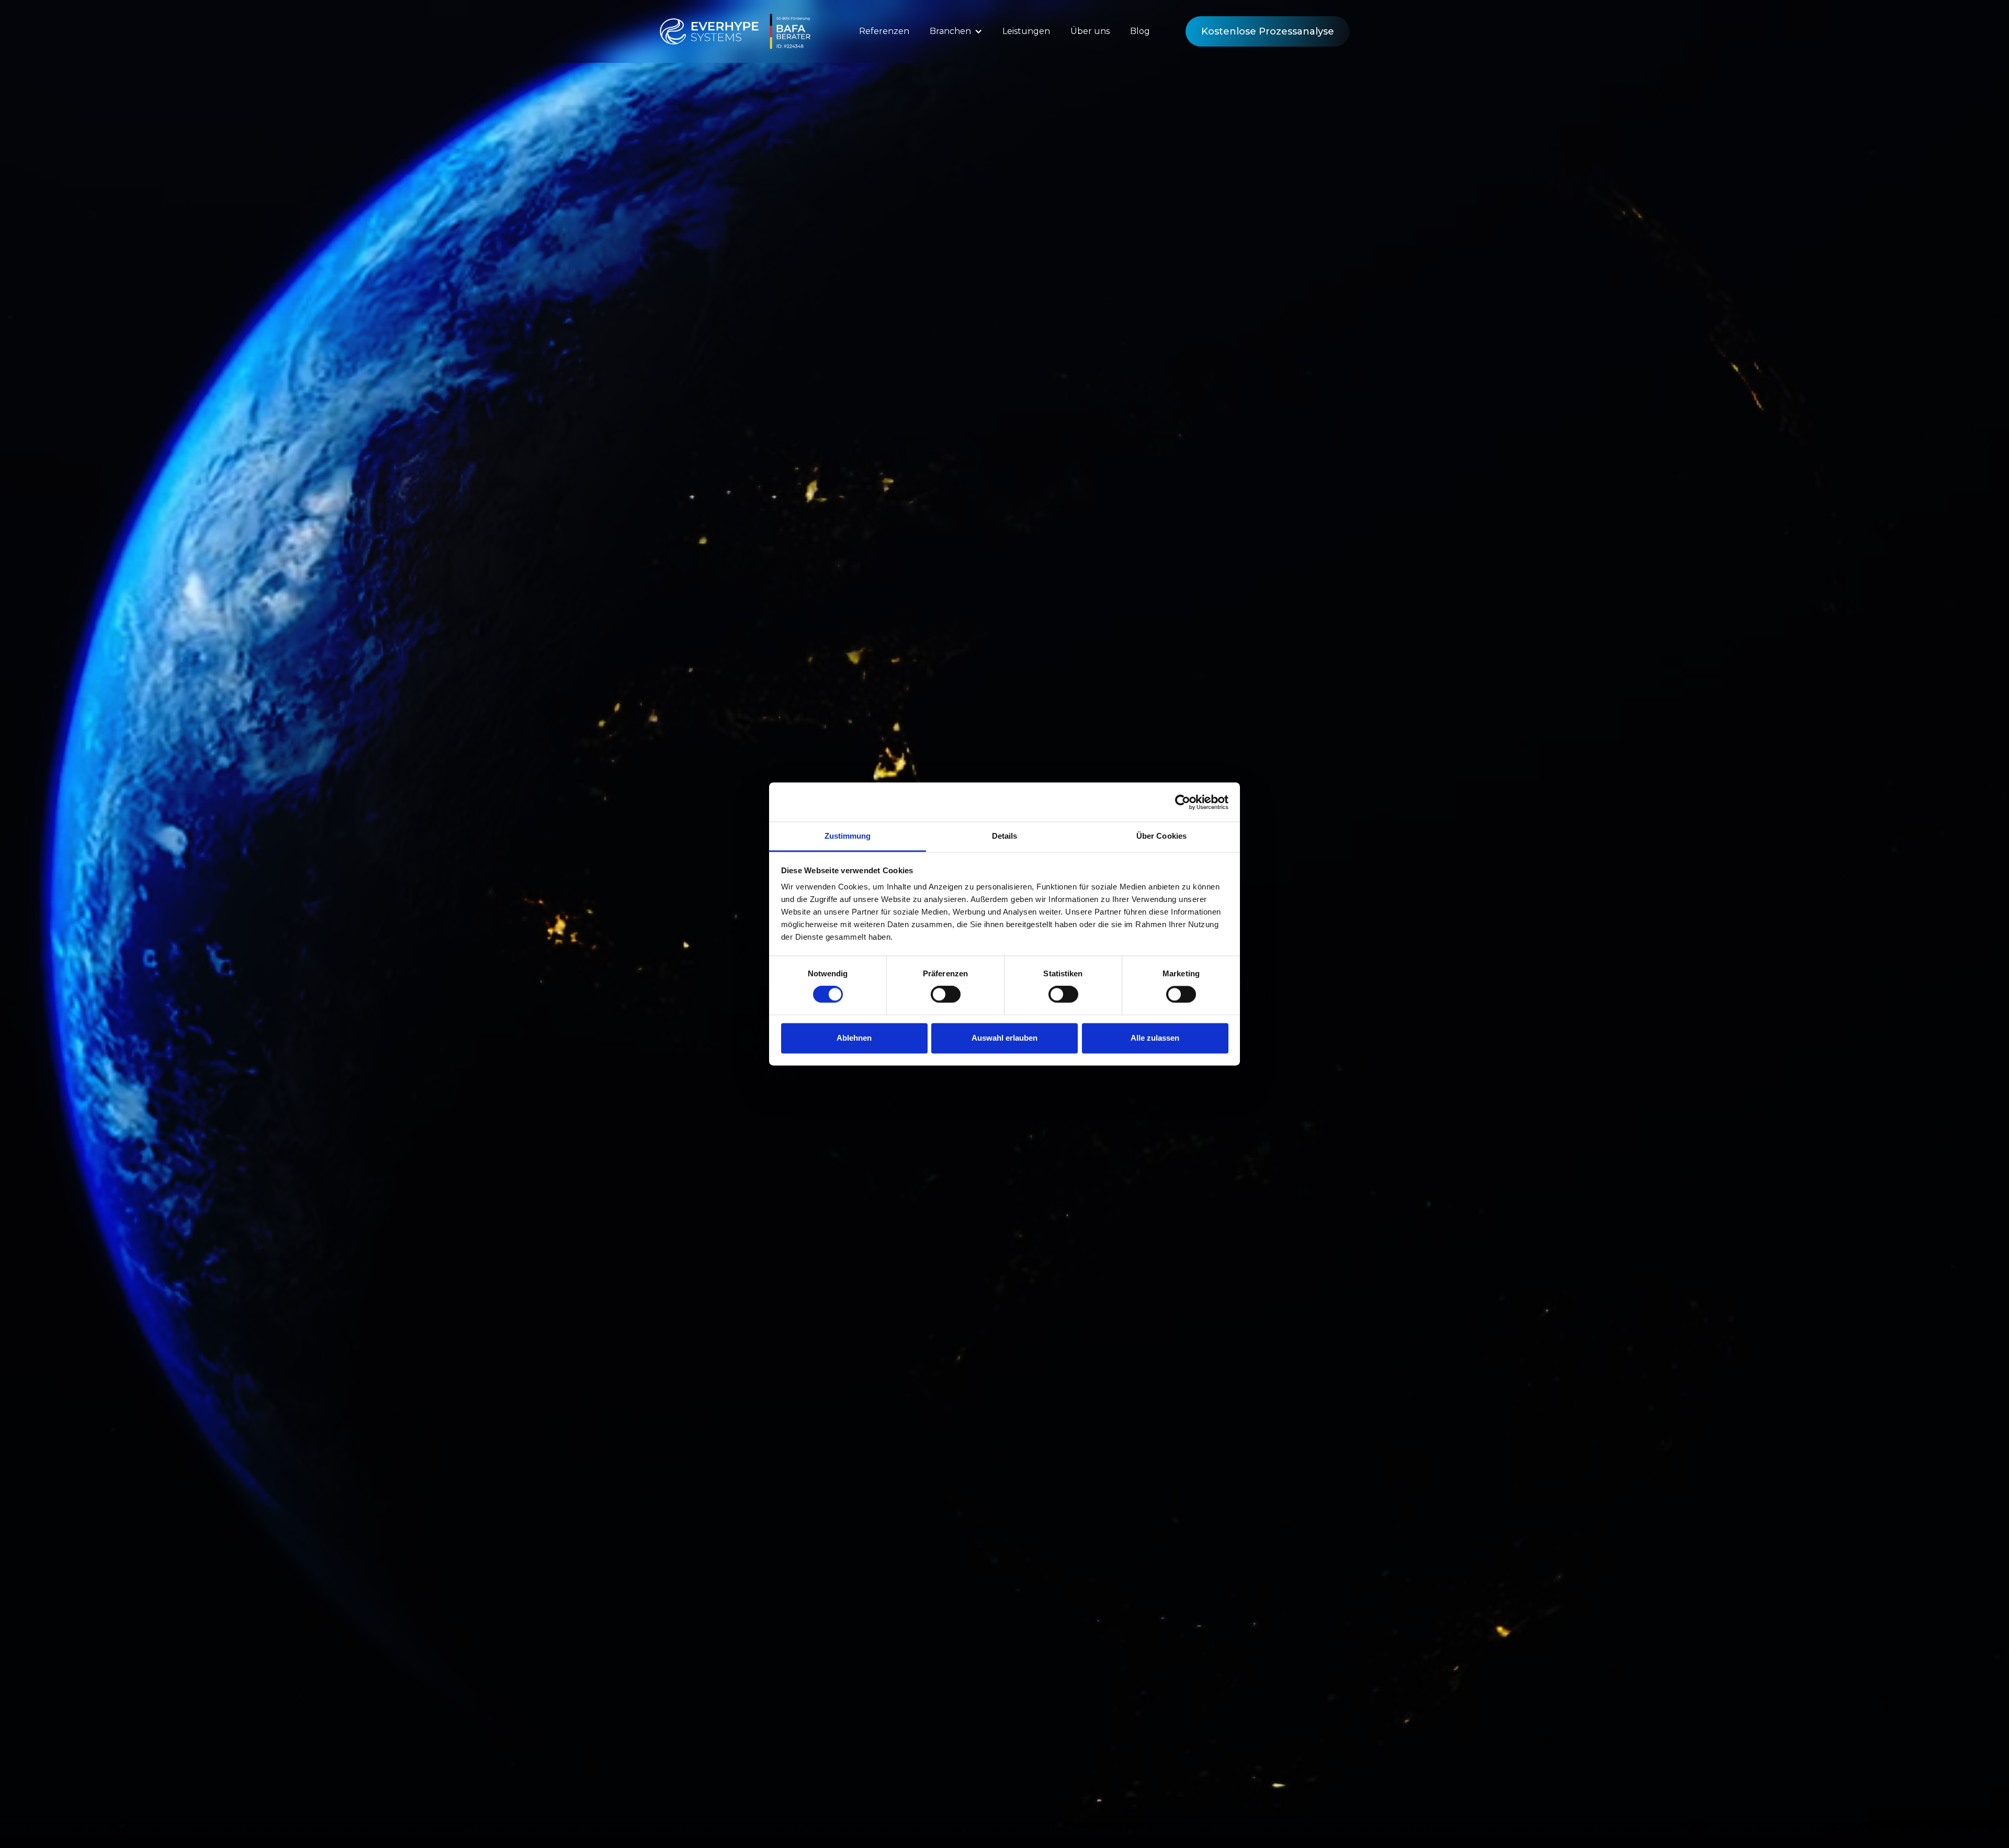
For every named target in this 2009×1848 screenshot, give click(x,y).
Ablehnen (854, 1038)
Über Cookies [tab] (1161, 836)
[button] (956, 31)
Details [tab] (1005, 836)
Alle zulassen (1155, 1038)
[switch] (946, 995)
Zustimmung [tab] (848, 836)
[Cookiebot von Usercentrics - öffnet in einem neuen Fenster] (1183, 802)
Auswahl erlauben (1004, 1038)
